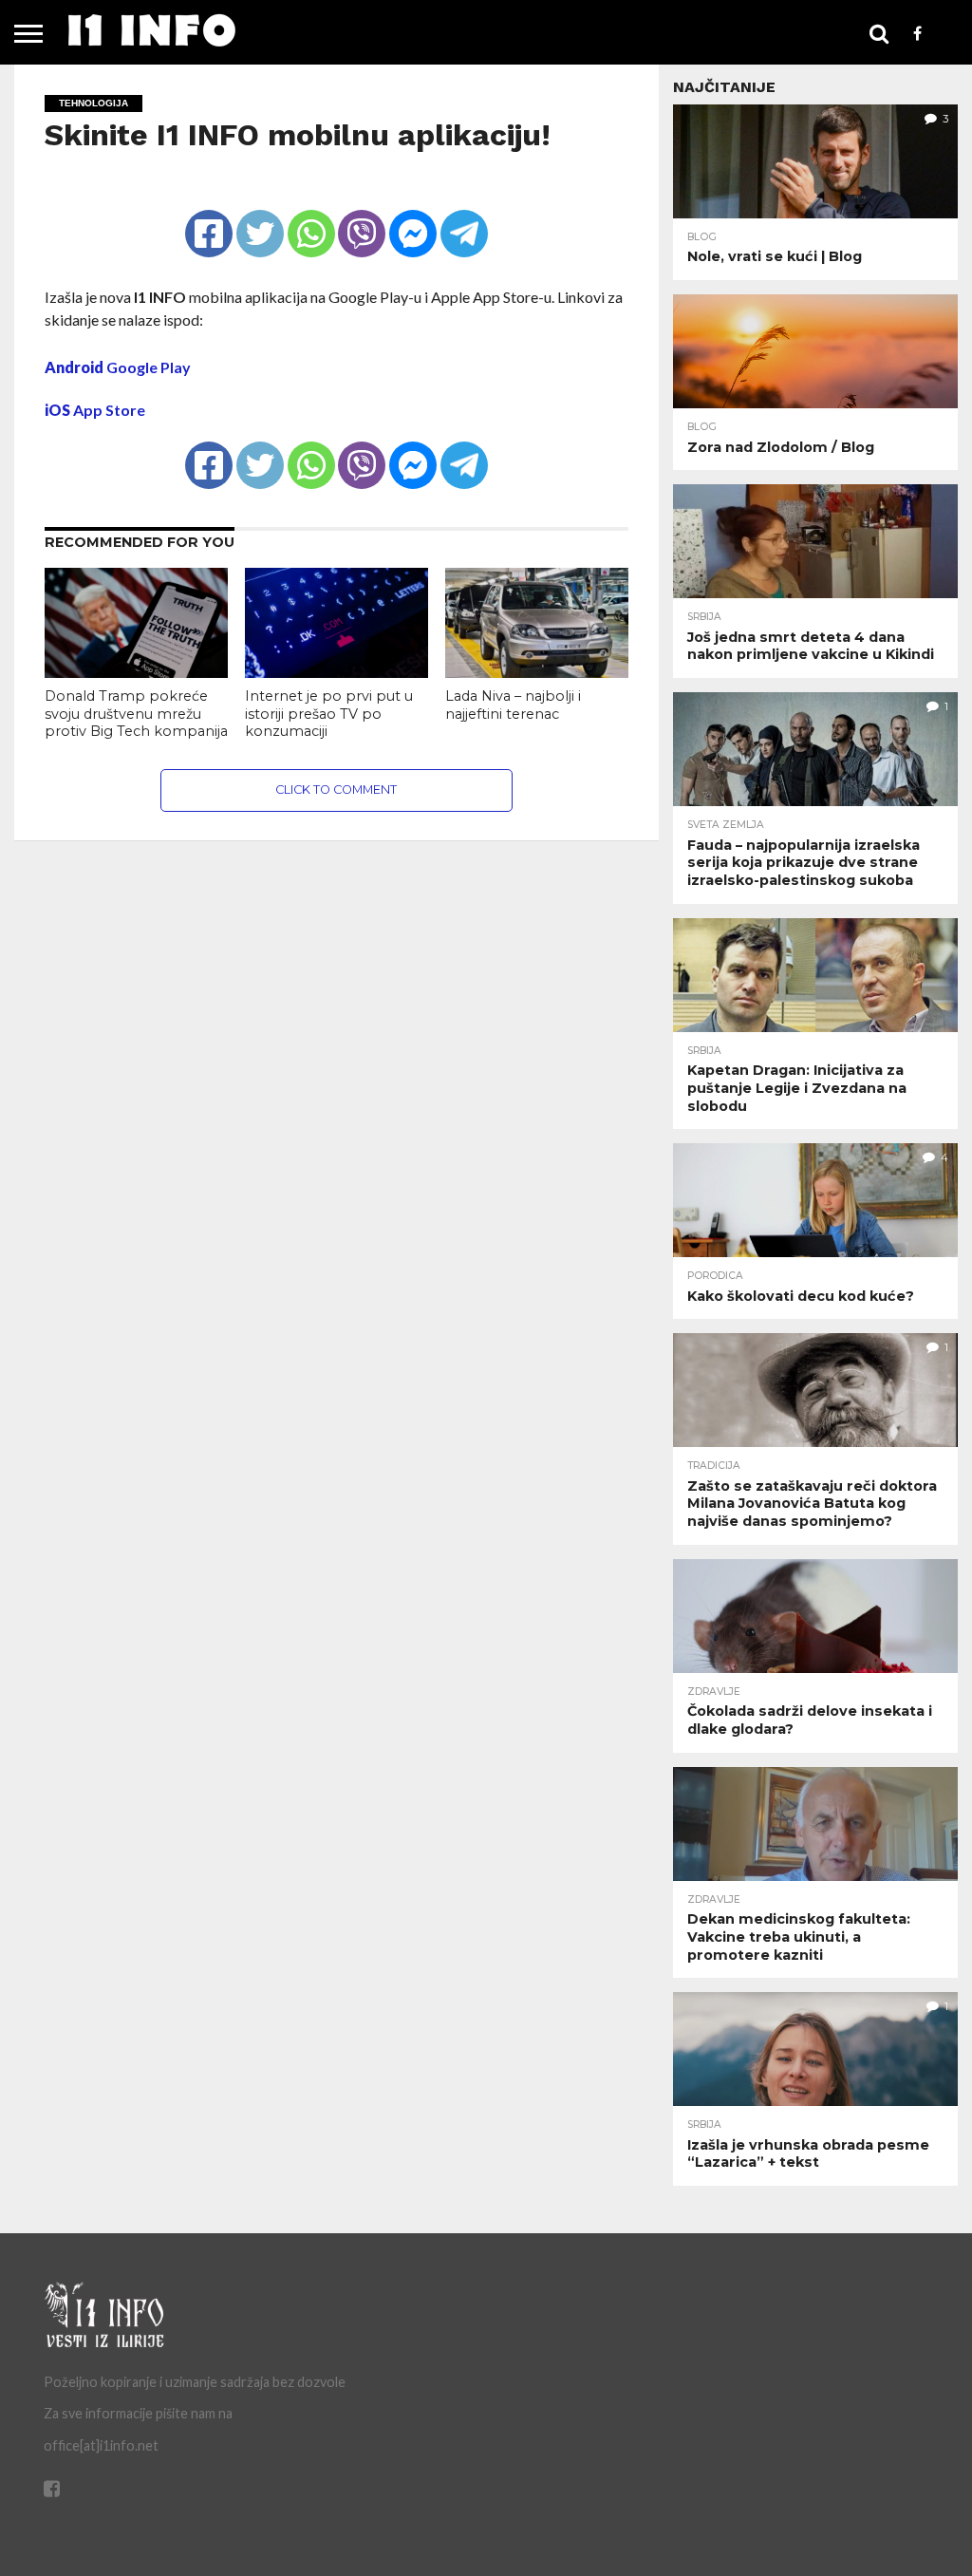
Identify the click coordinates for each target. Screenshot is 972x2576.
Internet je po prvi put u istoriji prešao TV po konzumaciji (329, 714)
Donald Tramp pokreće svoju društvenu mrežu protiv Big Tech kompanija (136, 714)
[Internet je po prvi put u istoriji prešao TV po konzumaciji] (336, 672)
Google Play (118, 367)
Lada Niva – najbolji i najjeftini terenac (513, 705)
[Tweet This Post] (260, 217)
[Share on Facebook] (209, 217)
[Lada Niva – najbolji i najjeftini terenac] (537, 672)
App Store (95, 410)
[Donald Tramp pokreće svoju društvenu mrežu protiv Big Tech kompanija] (136, 672)
